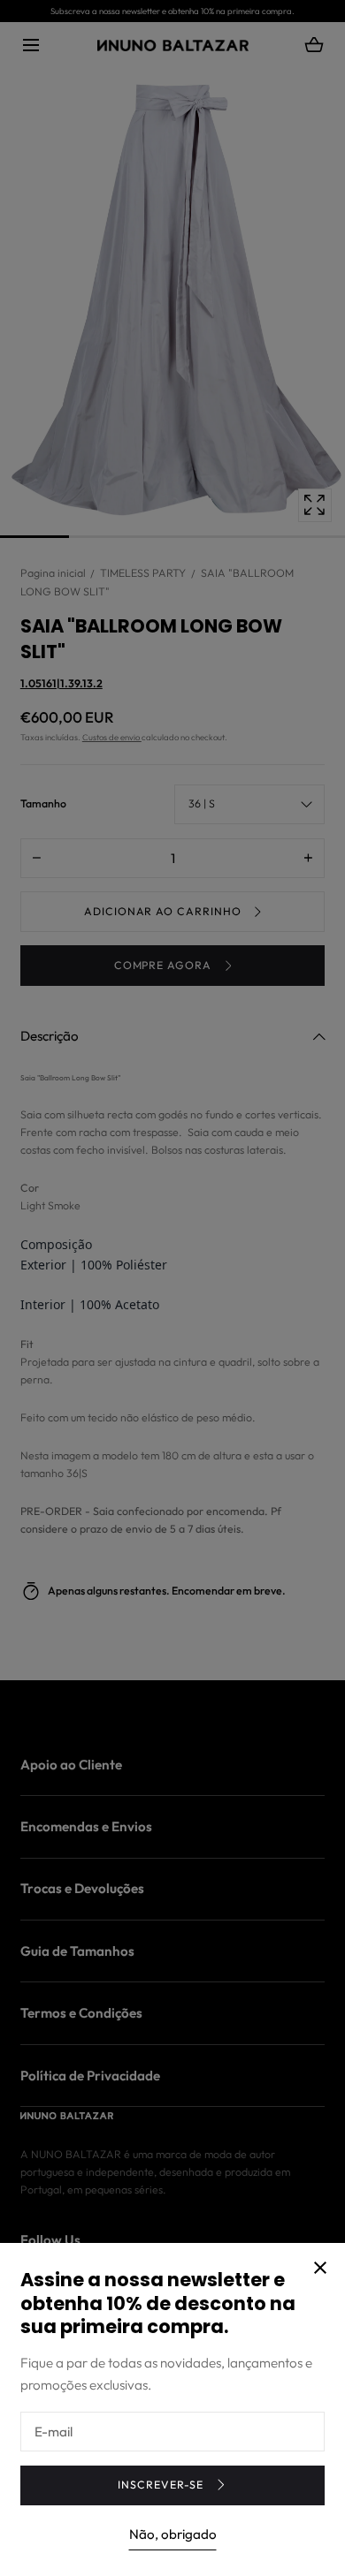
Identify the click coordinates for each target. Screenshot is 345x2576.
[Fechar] (172, 1288)
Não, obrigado (173, 2534)
